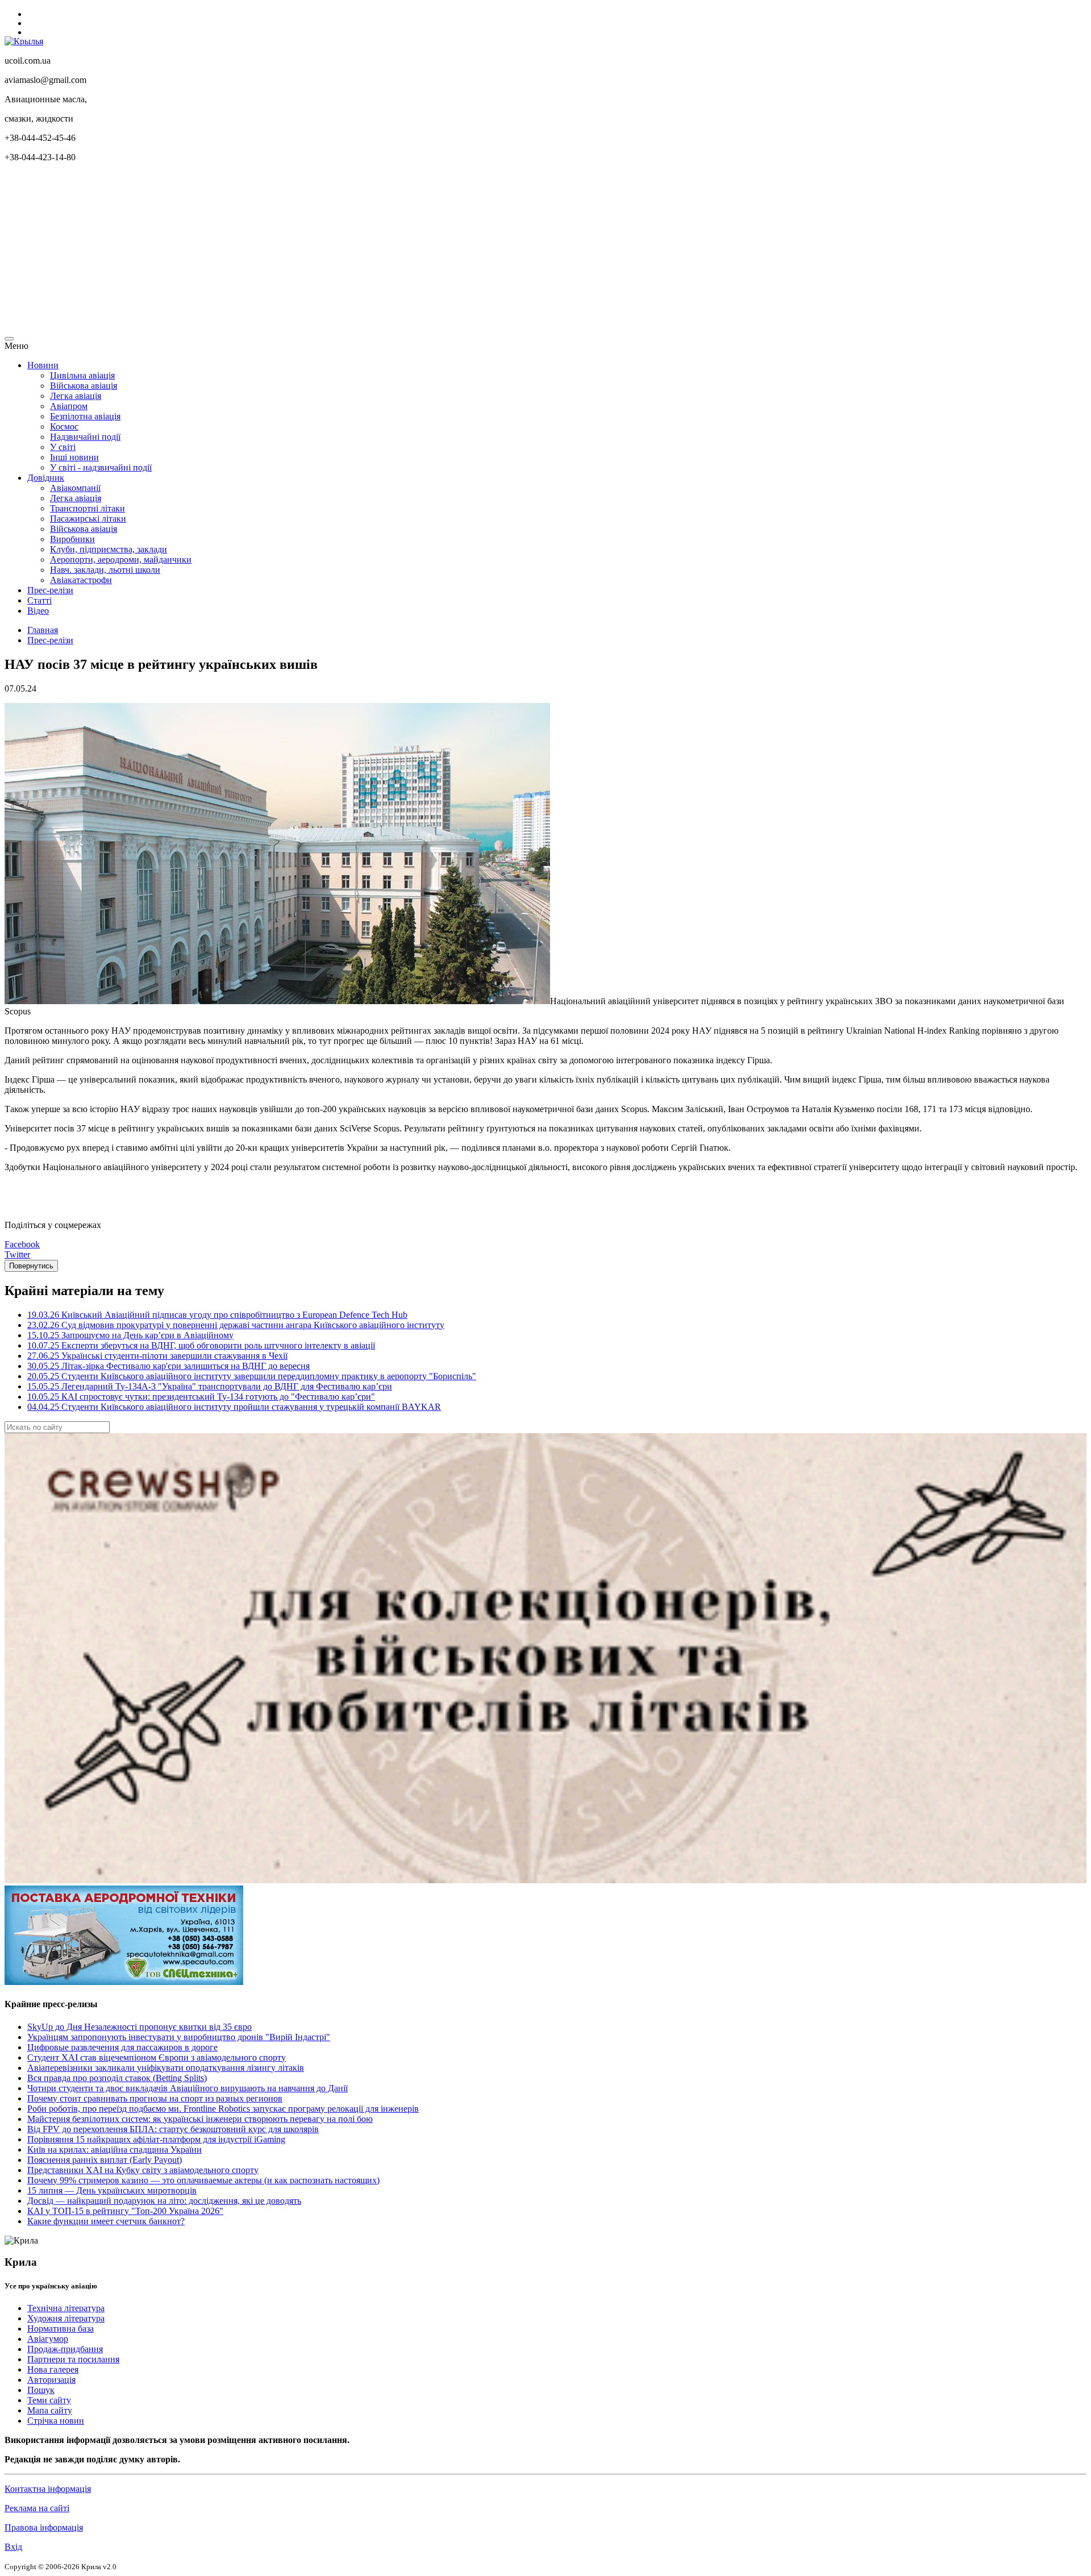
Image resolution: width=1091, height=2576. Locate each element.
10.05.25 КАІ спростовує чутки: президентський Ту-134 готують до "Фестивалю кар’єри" (201, 1397)
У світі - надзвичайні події (101, 467)
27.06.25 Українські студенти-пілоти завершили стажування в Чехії (157, 1356)
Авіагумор (48, 2339)
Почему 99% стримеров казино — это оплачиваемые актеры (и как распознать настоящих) (203, 2180)
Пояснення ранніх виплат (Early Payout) (105, 2160)
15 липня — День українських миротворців (112, 2190)
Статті (39, 600)
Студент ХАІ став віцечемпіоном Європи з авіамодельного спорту (157, 2057)
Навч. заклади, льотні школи (105, 570)
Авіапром (69, 406)
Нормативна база (61, 2329)
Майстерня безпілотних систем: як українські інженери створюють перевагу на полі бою (200, 2119)
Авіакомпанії (75, 488)
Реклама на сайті (37, 2508)
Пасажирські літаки (88, 519)
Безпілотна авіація (85, 416)
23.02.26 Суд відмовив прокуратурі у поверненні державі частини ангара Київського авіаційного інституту (236, 1325)
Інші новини (74, 457)
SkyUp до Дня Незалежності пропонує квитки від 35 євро (140, 2027)
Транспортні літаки (88, 508)
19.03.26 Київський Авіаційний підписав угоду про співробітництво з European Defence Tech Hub (217, 1315)
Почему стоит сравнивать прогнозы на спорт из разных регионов (155, 2098)
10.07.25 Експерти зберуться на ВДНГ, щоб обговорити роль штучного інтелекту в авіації (201, 1345)
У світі (63, 447)
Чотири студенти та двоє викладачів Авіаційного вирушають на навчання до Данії (188, 2088)
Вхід (13, 2547)
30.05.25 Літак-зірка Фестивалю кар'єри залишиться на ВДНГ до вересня (168, 1366)
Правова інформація (44, 2527)
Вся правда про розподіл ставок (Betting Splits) (117, 2078)
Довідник (46, 478)
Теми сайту (49, 2400)
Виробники (72, 539)
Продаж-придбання (65, 2349)
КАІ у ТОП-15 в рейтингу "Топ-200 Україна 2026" (125, 2211)
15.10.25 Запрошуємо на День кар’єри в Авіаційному (130, 1335)
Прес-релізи (50, 590)
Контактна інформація (48, 2489)
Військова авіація (84, 386)
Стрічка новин (56, 2421)
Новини (43, 365)
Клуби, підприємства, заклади (109, 549)
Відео (38, 611)
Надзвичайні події (85, 437)
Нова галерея (53, 2369)
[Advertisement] (345, 251)
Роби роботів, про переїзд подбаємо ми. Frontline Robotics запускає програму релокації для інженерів (223, 2109)
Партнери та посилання (73, 2359)
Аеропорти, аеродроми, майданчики (121, 559)
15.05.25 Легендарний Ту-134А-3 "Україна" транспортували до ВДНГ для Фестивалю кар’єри (210, 1386)
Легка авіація (76, 396)
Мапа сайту (50, 2410)
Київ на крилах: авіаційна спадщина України (114, 2150)
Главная (43, 630)
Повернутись (31, 1266)
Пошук (41, 2390)
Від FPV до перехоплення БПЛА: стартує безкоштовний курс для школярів (173, 2129)
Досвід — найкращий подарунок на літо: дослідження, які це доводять (164, 2201)
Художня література (66, 2318)
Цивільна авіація (82, 375)
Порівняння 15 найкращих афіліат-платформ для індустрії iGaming (156, 2139)
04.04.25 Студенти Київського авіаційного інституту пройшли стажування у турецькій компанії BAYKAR (234, 1407)
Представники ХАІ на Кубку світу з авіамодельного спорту (143, 2170)
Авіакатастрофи (81, 580)
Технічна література (66, 2308)
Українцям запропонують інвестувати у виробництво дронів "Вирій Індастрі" (179, 2037)
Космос (64, 426)
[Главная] (24, 41)
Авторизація (51, 2380)
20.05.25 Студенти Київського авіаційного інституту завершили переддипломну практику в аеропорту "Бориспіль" (252, 1376)
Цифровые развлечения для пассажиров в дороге (122, 2047)
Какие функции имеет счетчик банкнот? (106, 2221)
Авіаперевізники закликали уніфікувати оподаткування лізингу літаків (166, 2068)
